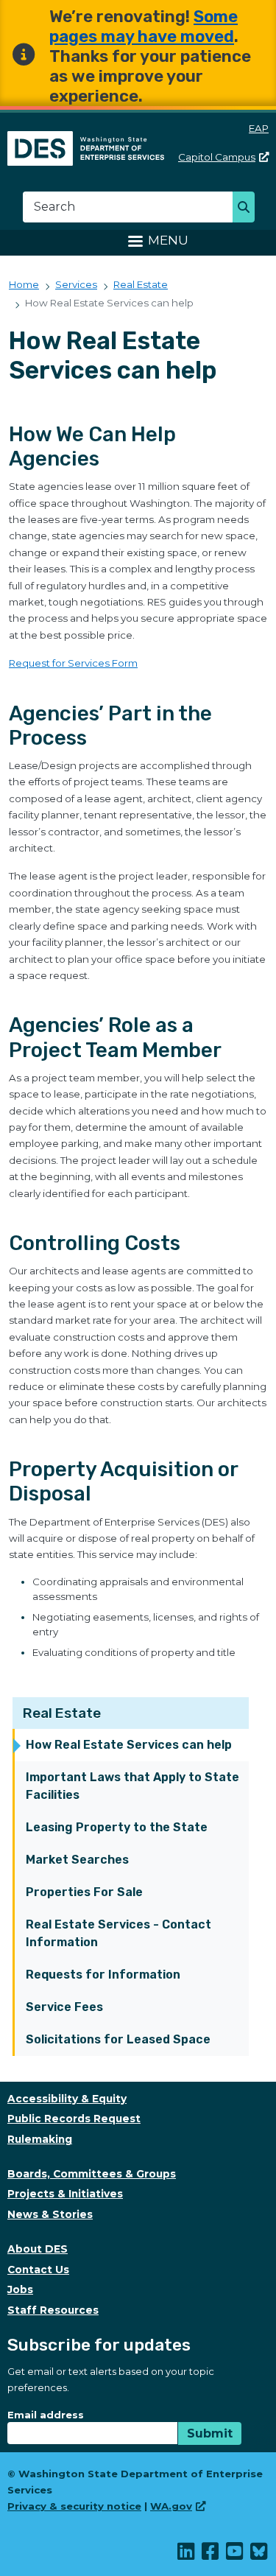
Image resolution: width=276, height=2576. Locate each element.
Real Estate (62, 1713)
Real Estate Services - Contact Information (118, 1933)
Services (76, 284)
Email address (46, 2415)
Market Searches (77, 1860)
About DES (38, 2249)
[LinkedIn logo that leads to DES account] (187, 2555)
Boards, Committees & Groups (92, 2174)
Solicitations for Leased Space (118, 2039)
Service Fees (64, 2007)
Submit (210, 2433)
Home (24, 284)
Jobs (20, 2289)
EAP (259, 128)
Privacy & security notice (74, 2506)
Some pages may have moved (144, 27)
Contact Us (38, 2270)
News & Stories (50, 2214)
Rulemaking (40, 2139)
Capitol (217, 157)
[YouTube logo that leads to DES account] (235, 2555)
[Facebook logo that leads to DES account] (211, 2555)
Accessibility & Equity (67, 2099)
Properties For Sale (84, 1892)
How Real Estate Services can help (129, 1745)
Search (248, 208)
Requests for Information (103, 1975)
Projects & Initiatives (65, 2194)
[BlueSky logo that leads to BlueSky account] (259, 2555)
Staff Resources (53, 2310)
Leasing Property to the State (117, 1827)
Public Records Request (74, 2119)
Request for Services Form (73, 663)
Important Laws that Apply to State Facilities (132, 1786)
